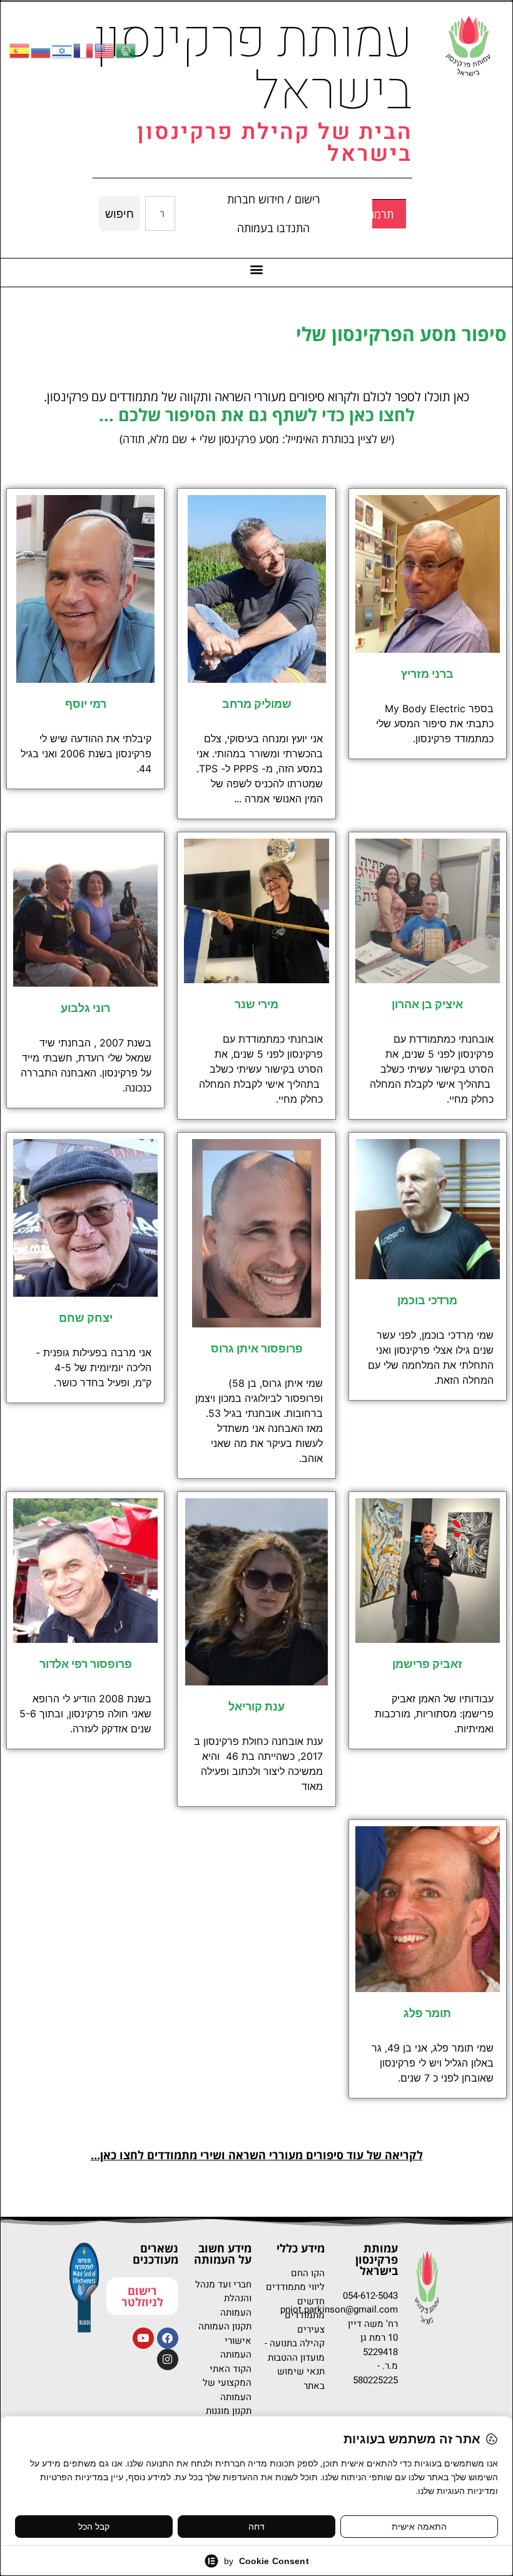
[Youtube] (143, 2338)
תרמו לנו (374, 214)
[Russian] (41, 50)
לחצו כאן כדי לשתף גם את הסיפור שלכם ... (257, 415)
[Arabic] (126, 50)
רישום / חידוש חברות (274, 199)
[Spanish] (20, 50)
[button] (257, 269)
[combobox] (160, 213)
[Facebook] (168, 2338)
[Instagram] (168, 2359)
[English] (105, 50)
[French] (84, 50)
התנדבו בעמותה (273, 228)
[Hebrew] (63, 50)
